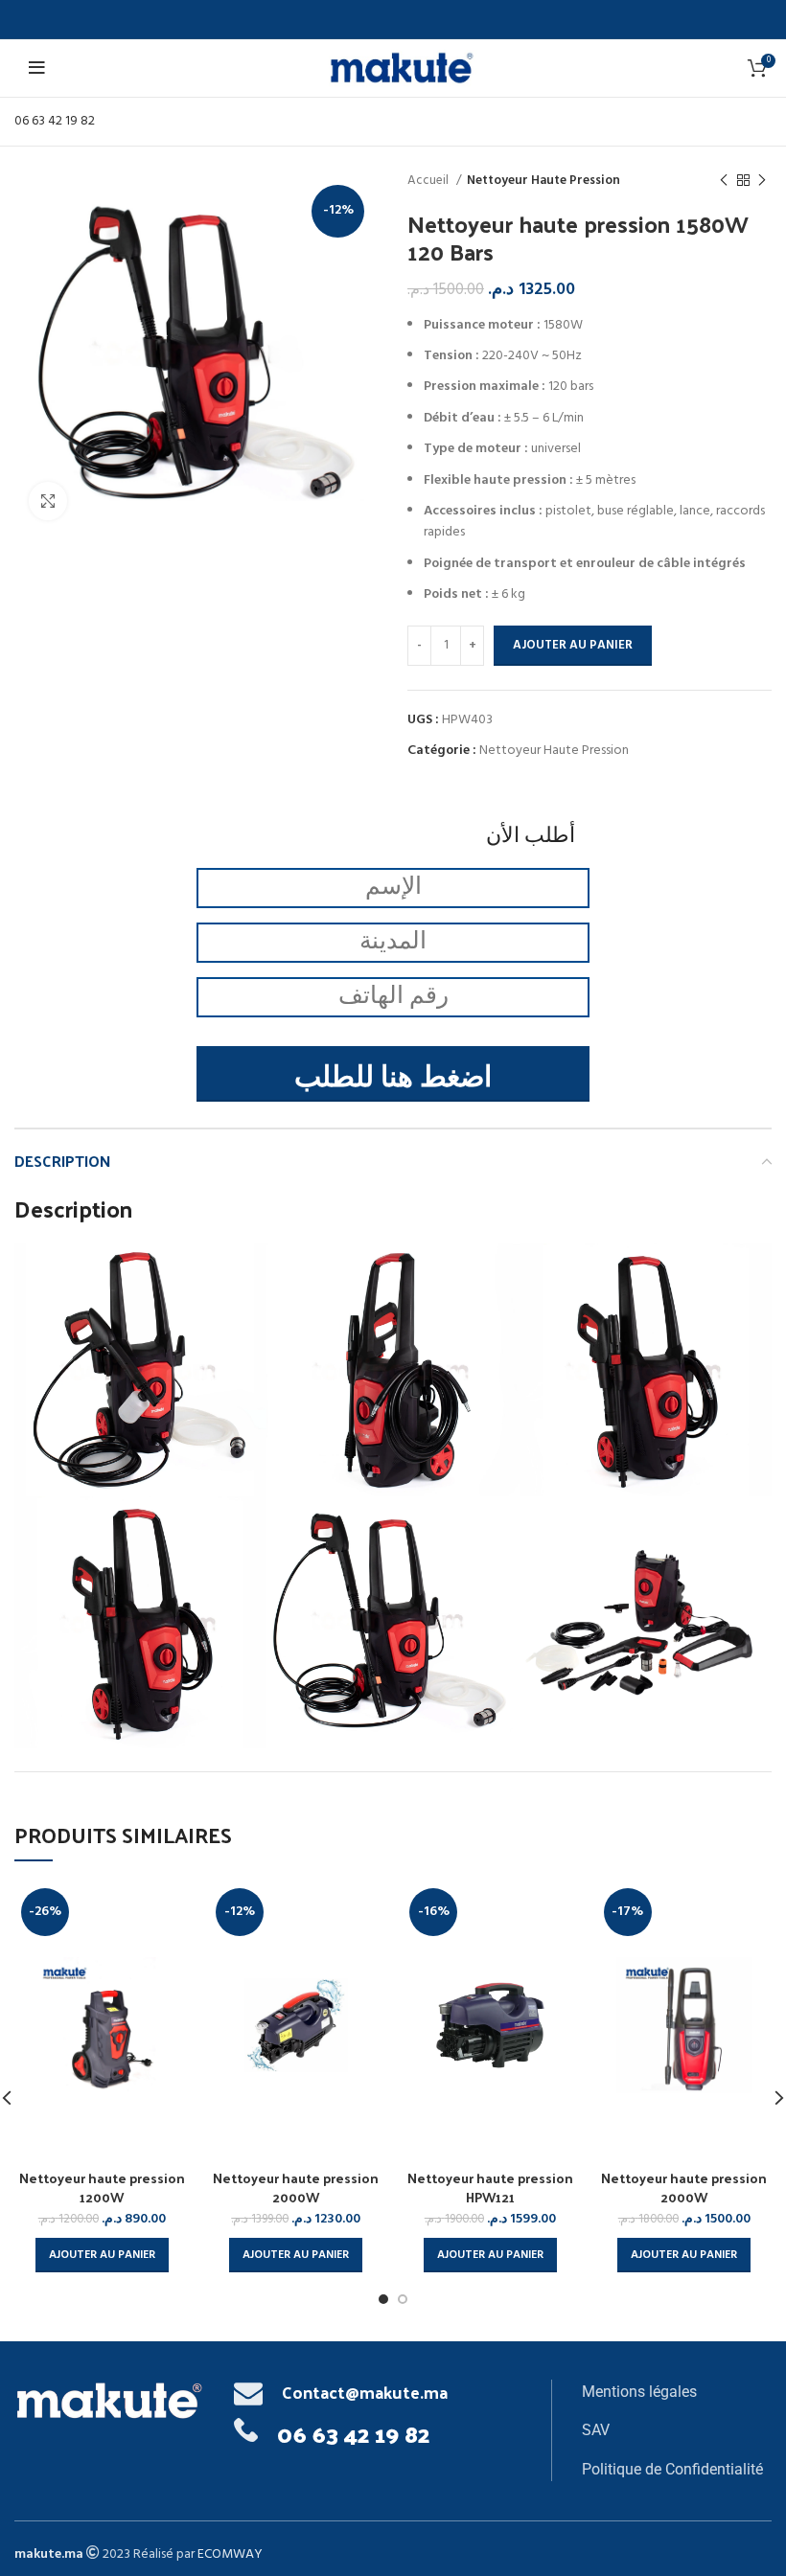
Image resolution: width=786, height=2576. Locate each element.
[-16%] (490, 2026)
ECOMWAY (230, 2554)
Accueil (429, 181)
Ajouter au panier (573, 645)
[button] (102, 2255)
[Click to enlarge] (48, 501)
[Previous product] (724, 181)
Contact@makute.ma (365, 2392)
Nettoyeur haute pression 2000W (296, 2188)
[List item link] (676, 2392)
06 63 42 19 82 (55, 121)
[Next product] (762, 181)
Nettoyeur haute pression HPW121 (490, 2188)
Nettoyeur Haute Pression (543, 181)
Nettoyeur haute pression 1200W (102, 2188)
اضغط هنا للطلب (393, 1079)
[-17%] (685, 2026)
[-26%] (102, 2026)
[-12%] (297, 2026)
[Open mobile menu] (40, 68)
